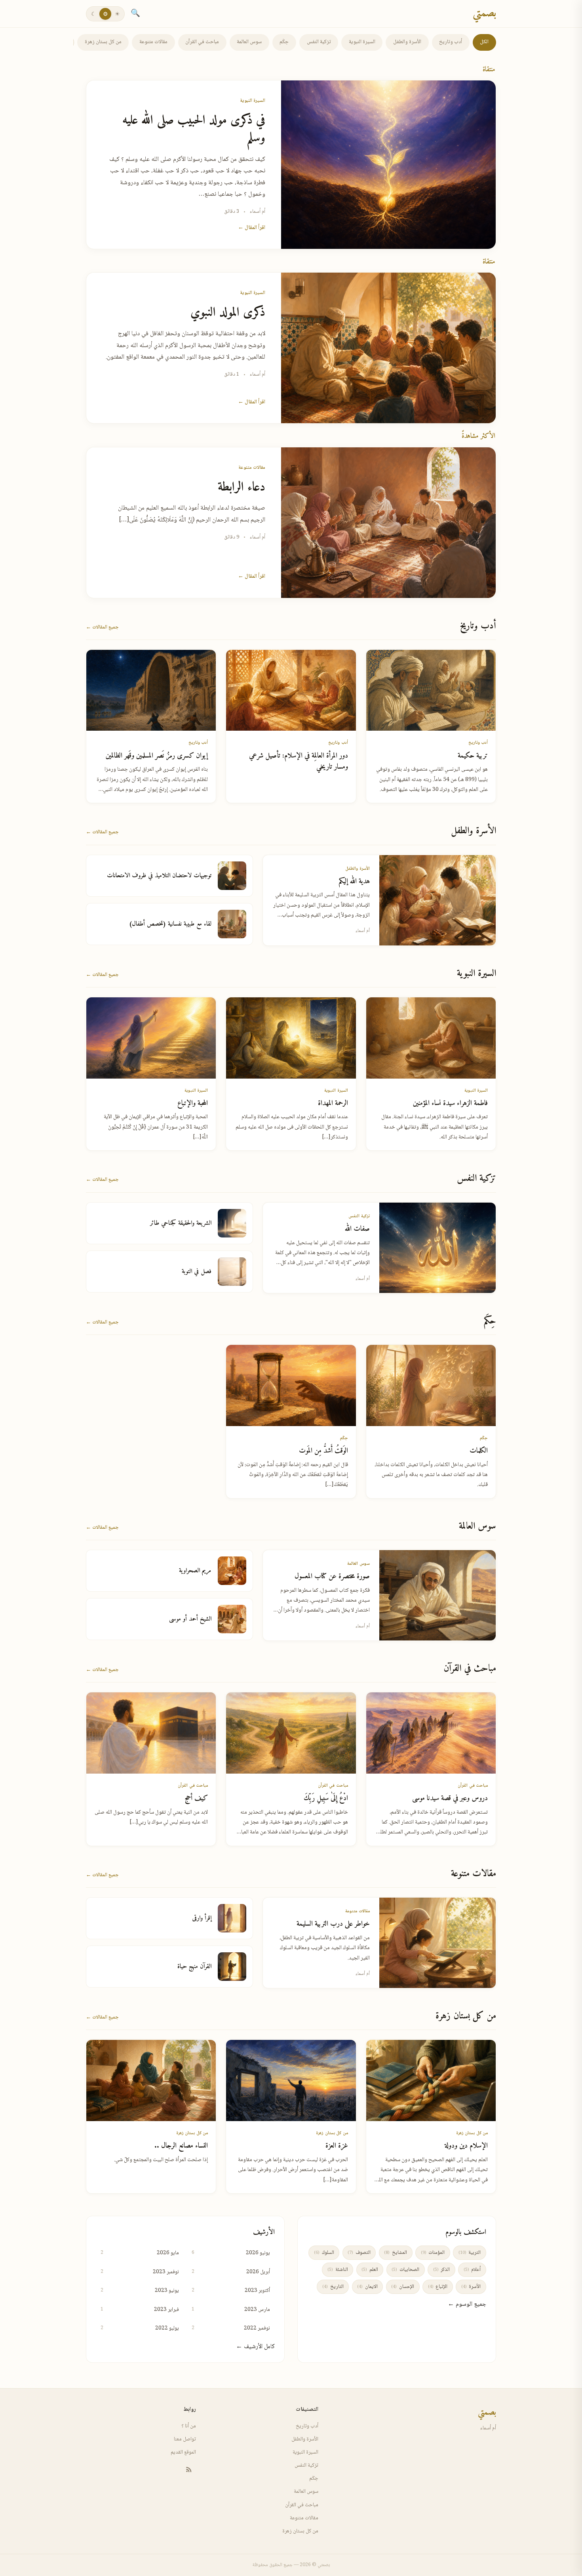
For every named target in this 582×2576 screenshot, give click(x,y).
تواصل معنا (185, 2439)
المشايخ (395, 2253)
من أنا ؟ (189, 2426)
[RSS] (189, 2469)
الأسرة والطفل (407, 42)
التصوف (359, 2253)
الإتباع (438, 2287)
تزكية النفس (319, 42)
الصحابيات (405, 2270)
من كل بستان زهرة (103, 42)
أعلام (472, 2270)
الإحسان (402, 2287)
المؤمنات (433, 2253)
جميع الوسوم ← (467, 2304)
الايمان (367, 2287)
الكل (484, 42)
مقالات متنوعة (153, 42)
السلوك (324, 2253)
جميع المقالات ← (102, 627)
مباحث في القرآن (202, 42)
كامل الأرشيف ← (255, 2347)
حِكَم (284, 42)
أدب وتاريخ (451, 42)
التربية (470, 2253)
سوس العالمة (249, 42)
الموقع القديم (183, 2452)
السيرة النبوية (362, 42)
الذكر (441, 2270)
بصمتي (484, 14)
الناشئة (338, 2270)
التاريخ (333, 2287)
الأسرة (471, 2287)
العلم (370, 2270)
